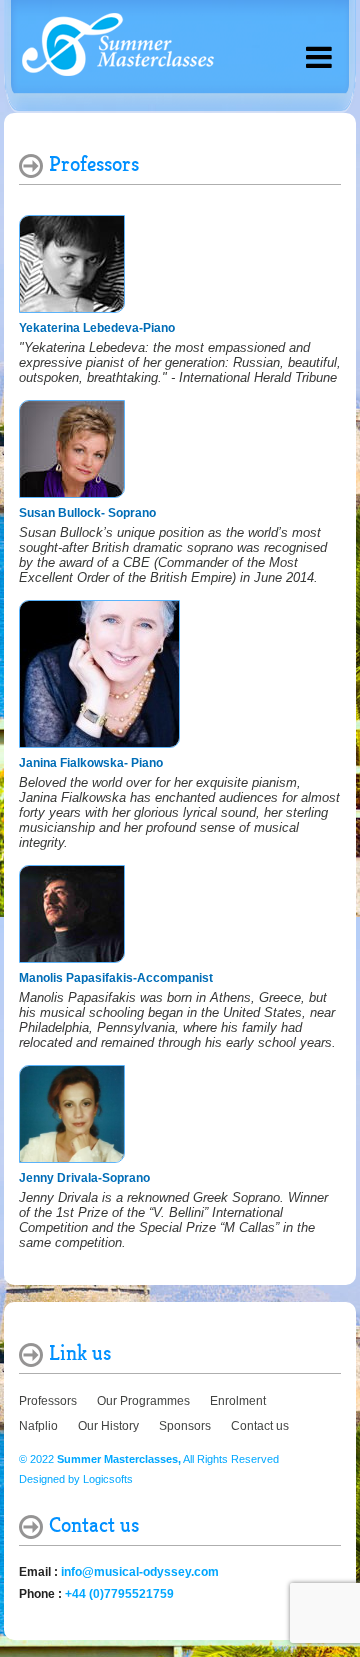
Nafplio (38, 1426)
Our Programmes (143, 1401)
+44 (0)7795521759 (119, 1594)
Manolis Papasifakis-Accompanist (116, 978)
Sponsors (185, 1426)
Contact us (260, 1426)
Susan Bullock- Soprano (87, 513)
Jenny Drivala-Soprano (84, 1178)
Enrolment (238, 1401)
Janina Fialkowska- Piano (91, 763)
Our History (108, 1426)
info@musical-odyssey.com (140, 1572)
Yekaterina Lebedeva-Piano (97, 328)
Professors (48, 1401)
